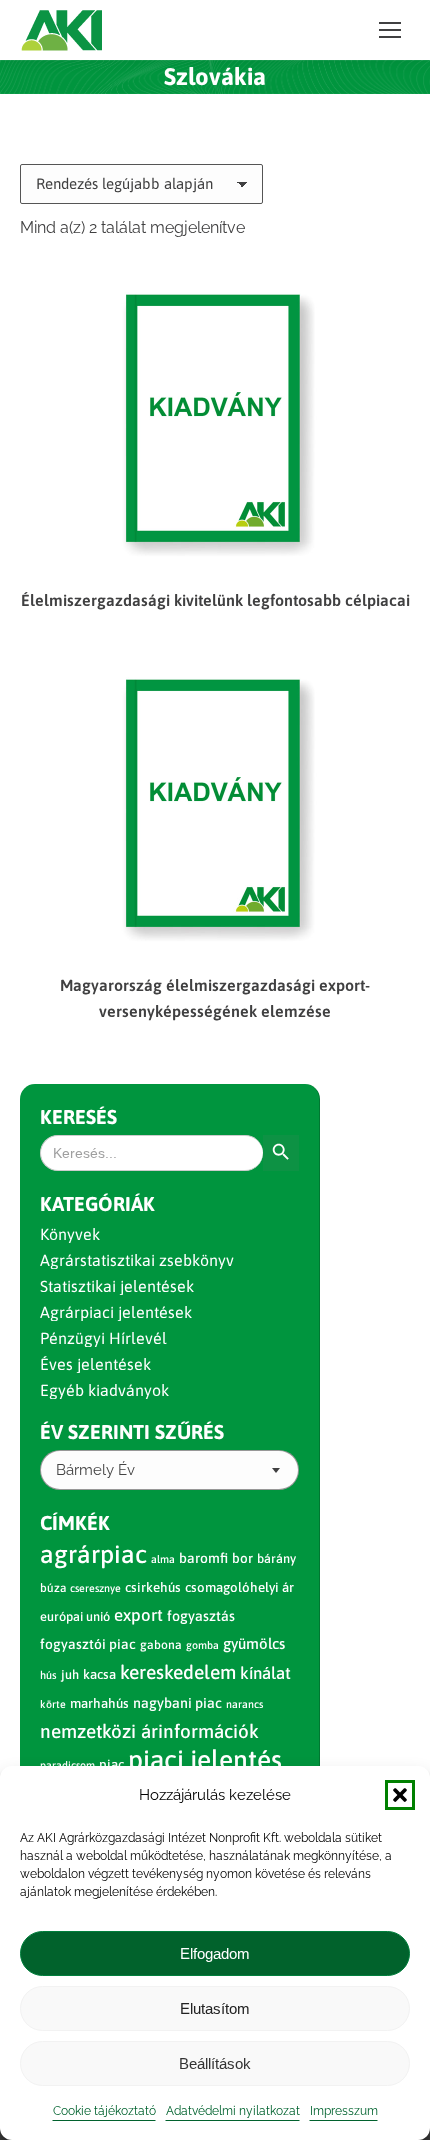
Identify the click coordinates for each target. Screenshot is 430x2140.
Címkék (75, 1522)
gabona (161, 1645)
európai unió (75, 1616)
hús (48, 1675)
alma (163, 1559)
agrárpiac (93, 1554)
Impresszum (344, 2111)
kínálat (265, 1673)
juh (70, 1674)
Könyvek (70, 1234)
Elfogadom (215, 1953)
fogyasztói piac (88, 1644)
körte (53, 1704)
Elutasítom (215, 2008)
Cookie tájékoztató (104, 2111)
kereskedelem (178, 1672)
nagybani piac (177, 1703)
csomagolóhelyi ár (239, 1587)
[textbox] (95, 1470)
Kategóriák (97, 1203)
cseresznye (95, 1588)
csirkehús (153, 1587)
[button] (400, 1795)
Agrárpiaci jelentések (116, 1312)
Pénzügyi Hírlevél (103, 1338)
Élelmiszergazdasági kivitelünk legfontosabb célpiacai (215, 600)
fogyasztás (201, 1616)
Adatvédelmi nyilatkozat (233, 2111)
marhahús (99, 1703)
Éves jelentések (95, 1364)
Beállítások (215, 2063)
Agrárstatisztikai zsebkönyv (137, 1260)
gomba (202, 1645)
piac (111, 1764)
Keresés (78, 1116)
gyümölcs (254, 1643)
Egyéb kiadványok (104, 1390)
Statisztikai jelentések (117, 1286)
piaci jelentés (205, 1759)
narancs (244, 1704)
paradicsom (67, 1765)
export (138, 1615)
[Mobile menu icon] (390, 30)
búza (53, 1588)
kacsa (99, 1674)
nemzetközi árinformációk (149, 1731)
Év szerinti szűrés (132, 1431)
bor (242, 1558)
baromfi (203, 1558)
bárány (276, 1558)
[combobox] (169, 1470)
